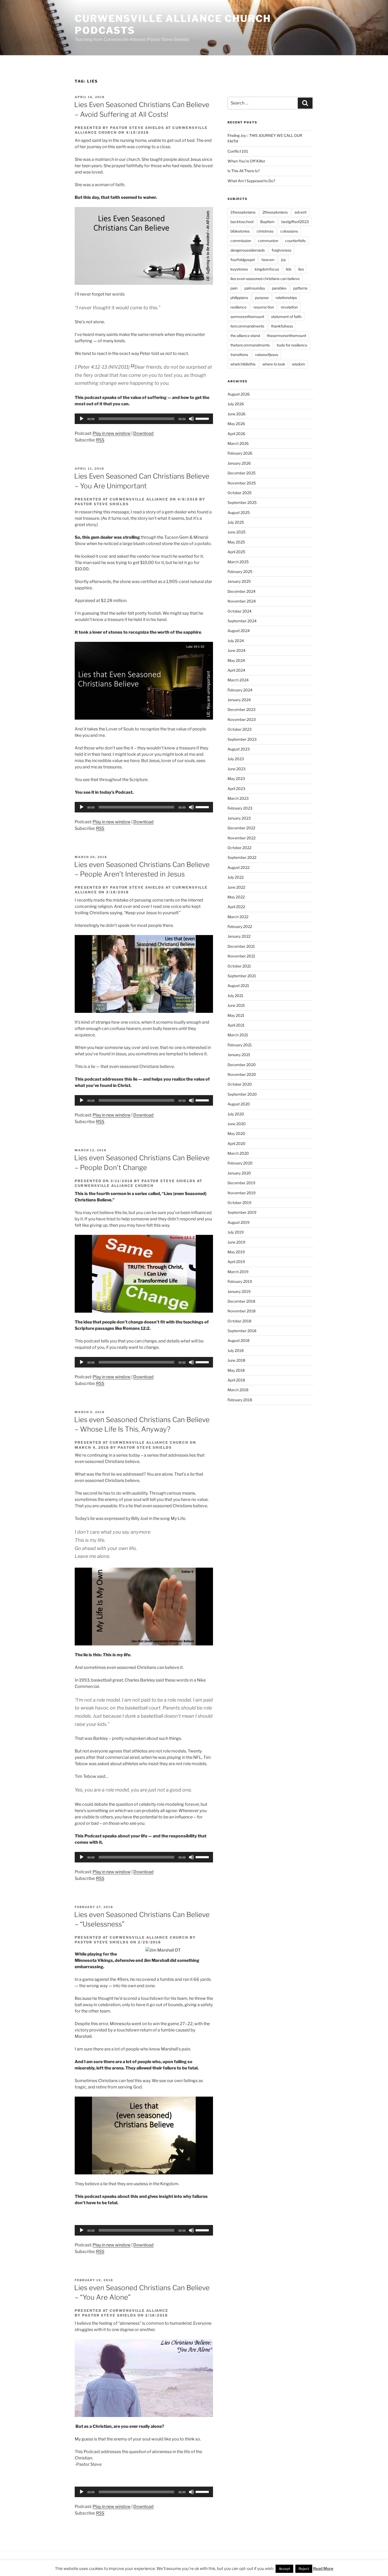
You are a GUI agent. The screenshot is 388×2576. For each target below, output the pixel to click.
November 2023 (242, 719)
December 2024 (242, 591)
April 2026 (236, 434)
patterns (300, 288)
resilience (238, 307)
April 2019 (236, 1262)
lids (289, 269)
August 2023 (239, 749)
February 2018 (240, 1400)
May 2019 (236, 1252)
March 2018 (238, 1390)
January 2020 (239, 1173)
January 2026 (239, 463)
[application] (144, 419)
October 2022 (239, 848)
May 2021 (236, 1015)
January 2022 (239, 936)
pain (234, 288)
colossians (289, 231)
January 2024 (239, 700)
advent (301, 212)
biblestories (240, 231)
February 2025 (240, 572)
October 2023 (240, 729)
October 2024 (240, 611)
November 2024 (242, 601)
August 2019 (238, 1222)
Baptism (267, 222)
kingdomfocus (267, 269)
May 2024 (236, 660)
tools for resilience (292, 345)
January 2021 (239, 1055)
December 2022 (241, 828)
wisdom (299, 364)
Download (143, 433)
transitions (239, 355)
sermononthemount (247, 317)
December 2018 (241, 1301)
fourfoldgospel (243, 260)
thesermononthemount (287, 336)
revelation (289, 307)
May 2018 (236, 1370)
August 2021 (238, 986)
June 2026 (236, 414)
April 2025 (236, 552)
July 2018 (236, 1350)
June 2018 (236, 1360)
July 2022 (236, 877)
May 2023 (236, 779)
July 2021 (235, 996)
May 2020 (236, 1133)
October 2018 (239, 1321)
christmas (265, 231)
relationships (286, 298)
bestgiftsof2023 (295, 222)
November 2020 (242, 1074)
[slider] (203, 418)
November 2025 (242, 483)
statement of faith (286, 317)
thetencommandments (250, 345)
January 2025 (239, 581)
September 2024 (242, 621)
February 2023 (240, 808)
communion (268, 241)
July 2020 (236, 1114)
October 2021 (239, 966)
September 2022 (242, 857)
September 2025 (242, 502)
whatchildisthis (243, 364)
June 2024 (236, 650)
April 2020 (236, 1143)
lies (301, 269)
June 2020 (237, 1124)
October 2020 (240, 1084)
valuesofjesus (267, 355)
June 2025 (236, 532)
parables (279, 288)
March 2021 (238, 1035)
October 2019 (239, 1203)
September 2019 (242, 1212)
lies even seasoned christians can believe (265, 279)
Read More (323, 2569)
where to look (274, 364)
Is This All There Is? (244, 171)
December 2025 (242, 473)
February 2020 (240, 1163)
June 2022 (236, 887)
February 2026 (240, 453)
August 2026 (239, 394)
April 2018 (236, 1380)
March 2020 (238, 1153)
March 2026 (238, 443)
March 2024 (238, 680)
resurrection (264, 307)
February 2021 (240, 1045)
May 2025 (236, 542)
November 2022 (242, 838)
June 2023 (236, 769)
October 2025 (240, 493)
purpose (262, 298)
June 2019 (236, 1242)
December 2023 (242, 709)
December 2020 (242, 1065)
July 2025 (236, 522)
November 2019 (242, 1193)
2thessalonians (275, 212)
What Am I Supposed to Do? (251, 181)
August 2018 (238, 1340)
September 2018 (242, 1331)
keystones (239, 269)
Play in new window (112, 433)
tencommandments (247, 326)
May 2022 (236, 897)
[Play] (82, 419)
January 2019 (239, 1291)
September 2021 (242, 976)
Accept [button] (284, 2569)
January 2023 (239, 818)
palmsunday (255, 288)
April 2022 (236, 907)
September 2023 (242, 739)
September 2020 (242, 1094)
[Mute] (191, 419)
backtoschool (242, 222)
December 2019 (241, 1183)
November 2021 (241, 956)
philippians (239, 298)
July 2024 (236, 641)
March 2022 (238, 917)
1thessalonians (243, 212)
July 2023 (236, 759)
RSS (100, 440)
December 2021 (241, 946)
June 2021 (236, 1005)
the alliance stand (245, 336)
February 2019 (240, 1281)
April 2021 (236, 1025)
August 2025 (239, 512)
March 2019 (238, 1272)
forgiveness (281, 250)
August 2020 (239, 1104)
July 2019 (236, 1232)
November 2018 (242, 1311)
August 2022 (238, 867)
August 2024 (239, 631)
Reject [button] (304, 2569)
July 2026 (236, 404)
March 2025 (238, 562)
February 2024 (240, 690)
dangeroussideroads (248, 250)
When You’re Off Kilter (246, 161)
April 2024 (236, 670)
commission (241, 241)
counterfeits (295, 241)
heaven (268, 260)
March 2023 (238, 798)
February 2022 (240, 926)
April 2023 (236, 789)
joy (283, 260)
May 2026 (236, 424)
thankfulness (282, 326)
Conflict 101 (238, 151)
